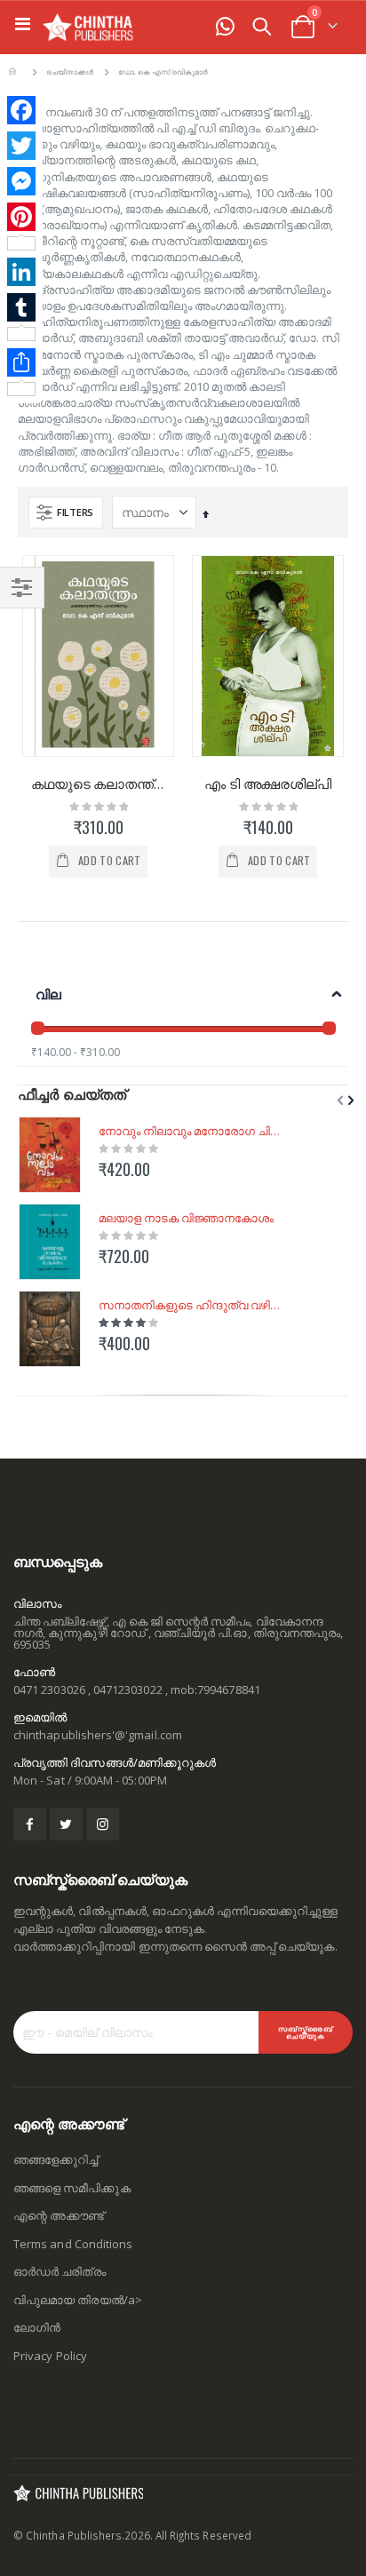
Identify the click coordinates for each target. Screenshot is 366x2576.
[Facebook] (21, 110)
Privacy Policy (50, 2356)
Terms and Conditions (73, 2244)
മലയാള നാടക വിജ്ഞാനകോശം (186, 1218)
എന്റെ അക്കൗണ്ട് (59, 2215)
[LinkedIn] (21, 272)
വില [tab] (48, 994)
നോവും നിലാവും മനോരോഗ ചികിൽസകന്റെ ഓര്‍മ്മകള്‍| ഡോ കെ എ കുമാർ (193, 1131)
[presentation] (349, 1100)
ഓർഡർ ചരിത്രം (60, 2271)
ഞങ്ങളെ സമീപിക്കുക (72, 2188)
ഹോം (15, 72)
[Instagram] (103, 1824)
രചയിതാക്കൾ (70, 73)
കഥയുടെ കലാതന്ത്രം (98, 783)
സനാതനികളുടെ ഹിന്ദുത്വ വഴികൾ (193, 1305)
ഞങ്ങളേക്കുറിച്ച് (56, 2159)
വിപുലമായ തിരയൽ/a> (78, 2300)
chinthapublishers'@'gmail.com (98, 1735)
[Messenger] (21, 181)
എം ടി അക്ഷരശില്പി (268, 783)
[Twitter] (21, 146)
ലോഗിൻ (37, 2327)
